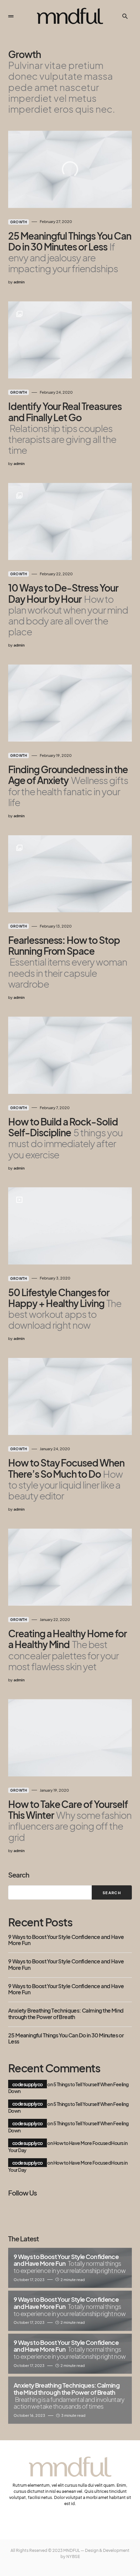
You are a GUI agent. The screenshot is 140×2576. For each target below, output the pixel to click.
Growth (19, 222)
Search (19, 1875)
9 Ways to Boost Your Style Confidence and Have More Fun (66, 1940)
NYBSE (73, 2556)
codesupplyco (28, 2084)
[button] (11, 16)
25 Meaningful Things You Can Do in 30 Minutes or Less (66, 2039)
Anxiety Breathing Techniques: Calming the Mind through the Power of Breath (66, 2014)
